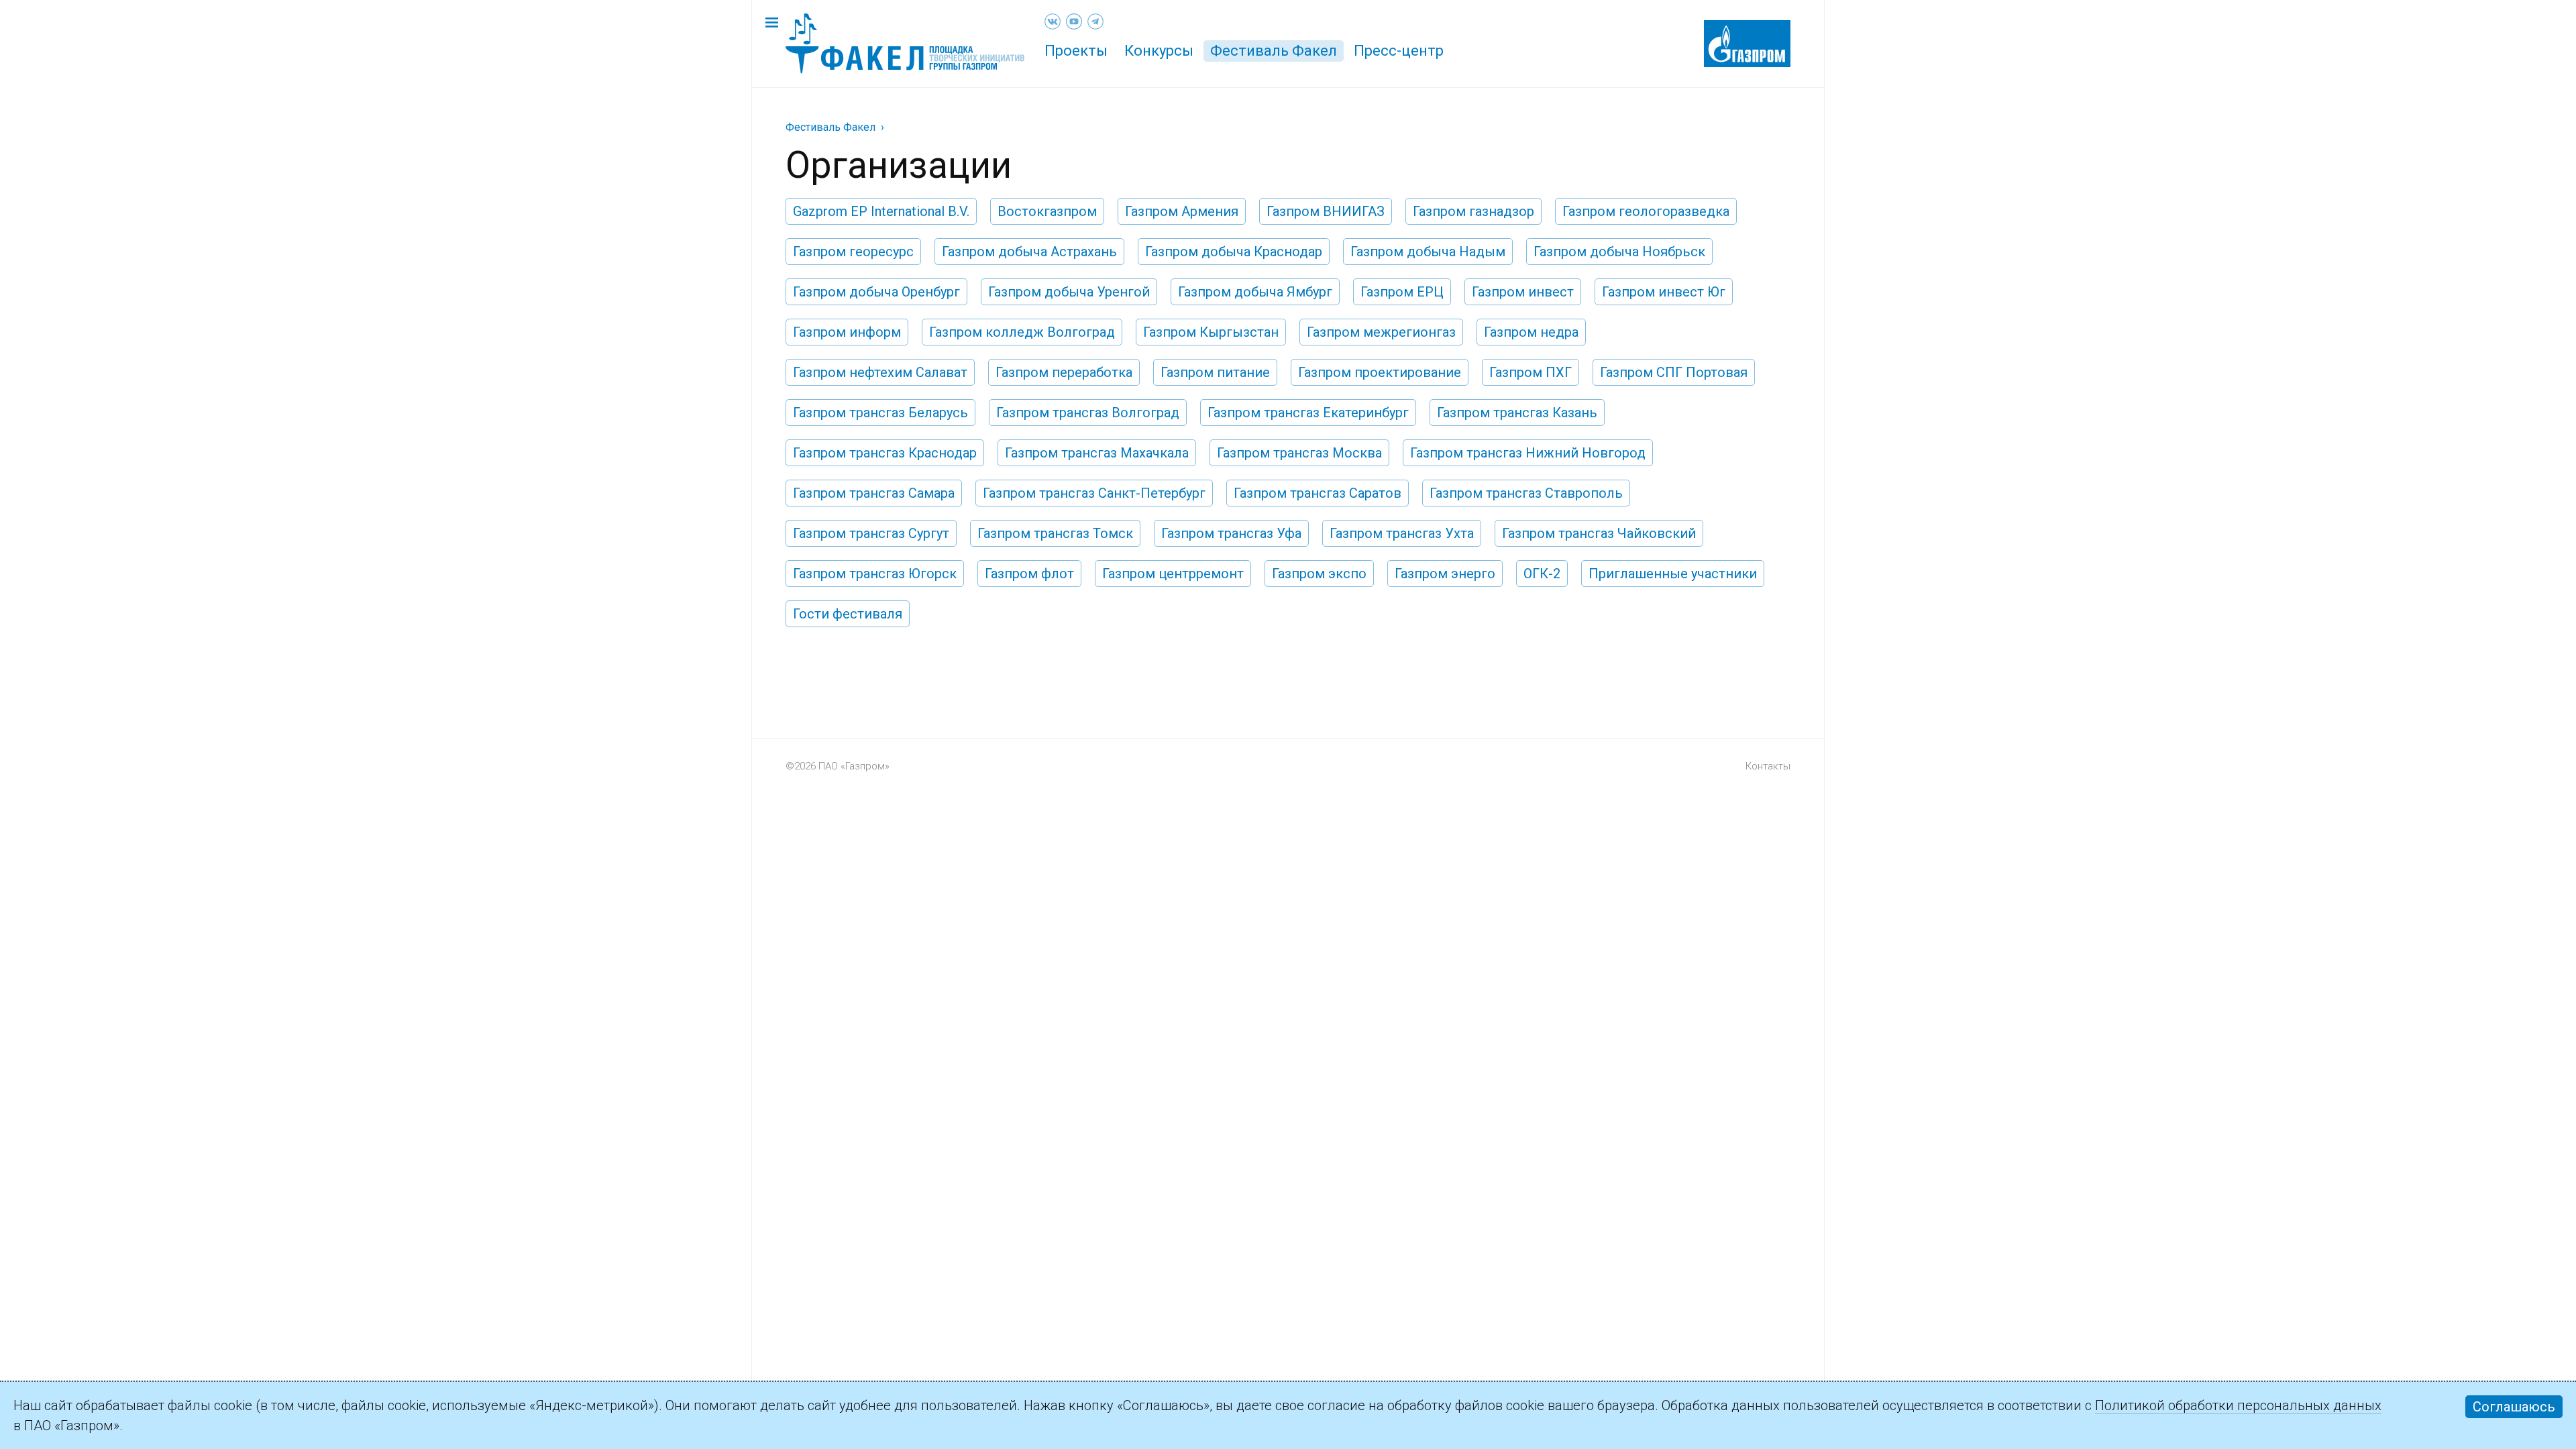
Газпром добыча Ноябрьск (1619, 252)
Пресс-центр (1399, 51)
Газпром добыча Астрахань (1029, 252)
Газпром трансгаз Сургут (871, 533)
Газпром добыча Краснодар (1234, 252)
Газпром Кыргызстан (1211, 332)
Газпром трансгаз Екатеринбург (1308, 413)
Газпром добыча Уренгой (1069, 292)
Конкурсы (1159, 51)
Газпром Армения (1182, 211)
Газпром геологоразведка (1646, 211)
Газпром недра (1531, 332)
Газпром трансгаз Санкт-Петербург (1094, 493)
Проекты (1076, 51)
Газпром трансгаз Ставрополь (1526, 493)
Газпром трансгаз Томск (1055, 533)
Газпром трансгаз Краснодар (885, 453)
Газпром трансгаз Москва (1299, 453)
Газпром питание (1215, 372)
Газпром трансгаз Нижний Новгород (1528, 453)
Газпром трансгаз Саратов (1318, 493)
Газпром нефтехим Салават (880, 372)
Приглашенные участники (1673, 574)
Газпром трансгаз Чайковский (1599, 533)
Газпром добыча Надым (1428, 252)
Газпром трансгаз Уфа (1231, 533)
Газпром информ (847, 332)
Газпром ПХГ (1531, 372)
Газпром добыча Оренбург (876, 292)
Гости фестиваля (848, 614)
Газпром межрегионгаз (1381, 332)
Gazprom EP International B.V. (881, 211)
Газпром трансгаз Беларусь (880, 413)
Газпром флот (1029, 574)
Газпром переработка (1064, 372)
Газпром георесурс (853, 252)
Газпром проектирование (1380, 372)
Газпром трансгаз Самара (874, 493)
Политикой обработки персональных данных (2238, 1405)
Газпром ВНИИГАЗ (1326, 211)
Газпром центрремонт (1173, 574)
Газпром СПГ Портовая (1674, 372)
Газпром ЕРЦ (1402, 292)
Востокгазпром (1047, 211)
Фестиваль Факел (1274, 51)
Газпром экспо (1319, 574)
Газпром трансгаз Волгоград (1088, 413)
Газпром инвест (1523, 292)
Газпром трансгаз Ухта (1402, 533)
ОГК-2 (1542, 574)
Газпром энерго (1445, 574)
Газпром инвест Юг (1664, 292)
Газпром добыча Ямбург (1255, 292)
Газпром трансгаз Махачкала (1097, 453)
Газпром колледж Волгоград (1022, 332)
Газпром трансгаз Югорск (875, 574)
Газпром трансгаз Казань (1517, 413)
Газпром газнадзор (1473, 211)
